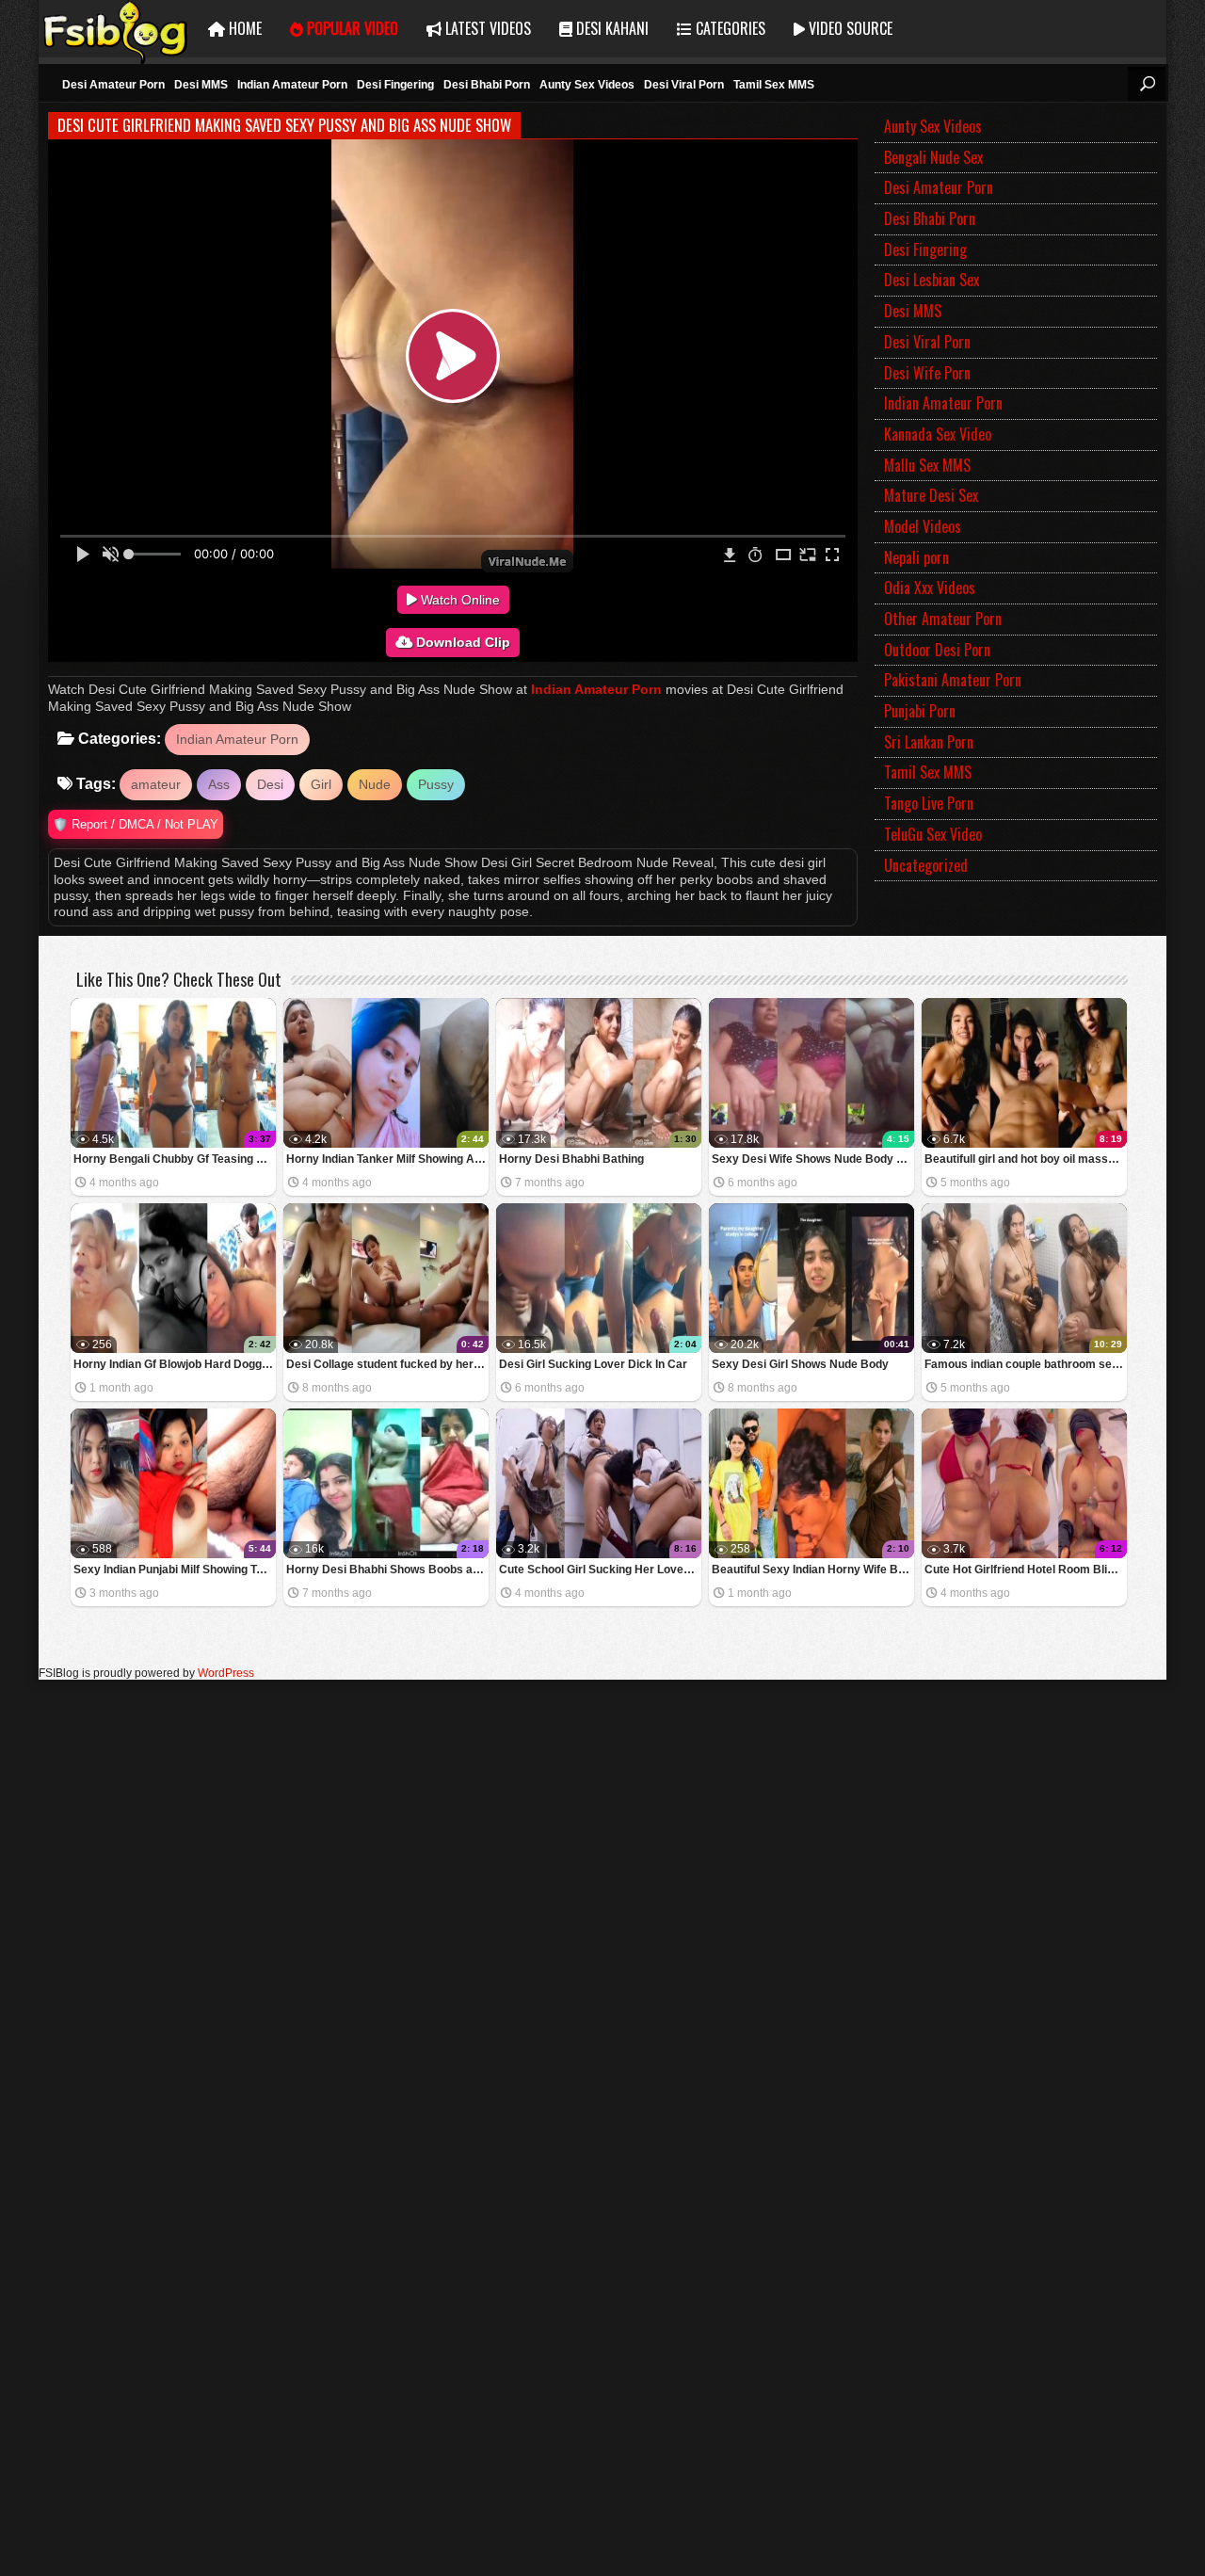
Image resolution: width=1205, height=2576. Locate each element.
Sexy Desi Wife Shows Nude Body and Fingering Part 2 (813, 1159)
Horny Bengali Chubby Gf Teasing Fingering (175, 1159)
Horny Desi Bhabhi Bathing (571, 1159)
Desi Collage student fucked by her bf (386, 1364)
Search (1147, 84)
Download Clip (461, 642)
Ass (219, 784)
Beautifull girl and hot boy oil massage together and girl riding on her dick (1026, 1159)
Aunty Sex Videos (933, 126)
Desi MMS (913, 311)
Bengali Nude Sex (933, 157)
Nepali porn (916, 557)
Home (243, 28)
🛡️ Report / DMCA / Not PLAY (136, 824)
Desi (270, 784)
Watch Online (458, 600)
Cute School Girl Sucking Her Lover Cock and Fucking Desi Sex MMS (600, 1570)
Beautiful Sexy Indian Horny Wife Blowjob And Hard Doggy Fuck (813, 1570)
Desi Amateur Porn (939, 187)
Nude (375, 784)
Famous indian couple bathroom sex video (1026, 1364)
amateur (156, 784)
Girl (321, 784)
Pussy (436, 784)
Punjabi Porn (920, 711)
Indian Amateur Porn (596, 689)
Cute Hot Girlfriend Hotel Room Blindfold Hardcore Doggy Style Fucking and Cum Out (1026, 1570)
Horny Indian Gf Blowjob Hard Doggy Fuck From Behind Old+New (175, 1364)
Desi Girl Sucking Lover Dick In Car (593, 1364)
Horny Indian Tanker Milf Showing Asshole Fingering (387, 1159)
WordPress (226, 1673)
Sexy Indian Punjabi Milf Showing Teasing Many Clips (175, 1570)
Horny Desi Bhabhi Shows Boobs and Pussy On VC (387, 1570)
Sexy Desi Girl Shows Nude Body (800, 1364)
